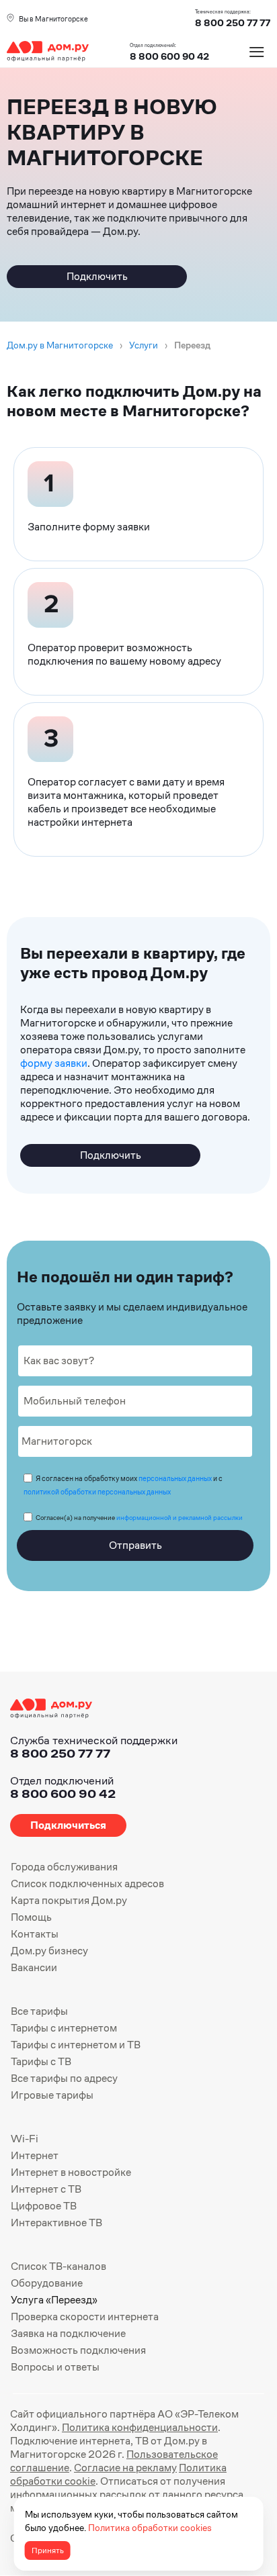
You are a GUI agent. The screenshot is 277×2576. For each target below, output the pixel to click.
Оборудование (47, 2283)
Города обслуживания (64, 1867)
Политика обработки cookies (150, 2528)
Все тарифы (39, 2011)
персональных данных (175, 1478)
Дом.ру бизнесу (49, 1951)
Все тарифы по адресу (64, 2078)
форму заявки (54, 1063)
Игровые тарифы (52, 2095)
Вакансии (34, 1967)
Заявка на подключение (68, 2333)
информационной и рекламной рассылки (180, 1518)
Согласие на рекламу (125, 2468)
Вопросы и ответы (55, 2367)
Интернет (35, 2155)
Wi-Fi (25, 2139)
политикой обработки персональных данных (97, 1492)
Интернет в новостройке (71, 2172)
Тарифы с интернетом (64, 2028)
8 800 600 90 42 (169, 56)
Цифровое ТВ (44, 2206)
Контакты (35, 1934)
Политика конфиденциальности (140, 2427)
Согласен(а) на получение (139, 1518)
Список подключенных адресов (87, 1883)
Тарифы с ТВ (41, 2061)
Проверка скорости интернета (85, 2317)
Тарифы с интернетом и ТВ (76, 2045)
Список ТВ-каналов (58, 2266)
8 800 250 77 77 (60, 1753)
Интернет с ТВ (46, 2189)
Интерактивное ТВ (56, 2223)
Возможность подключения (78, 2350)
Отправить (135, 1545)
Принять (48, 2550)
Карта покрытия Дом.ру (69, 1900)
